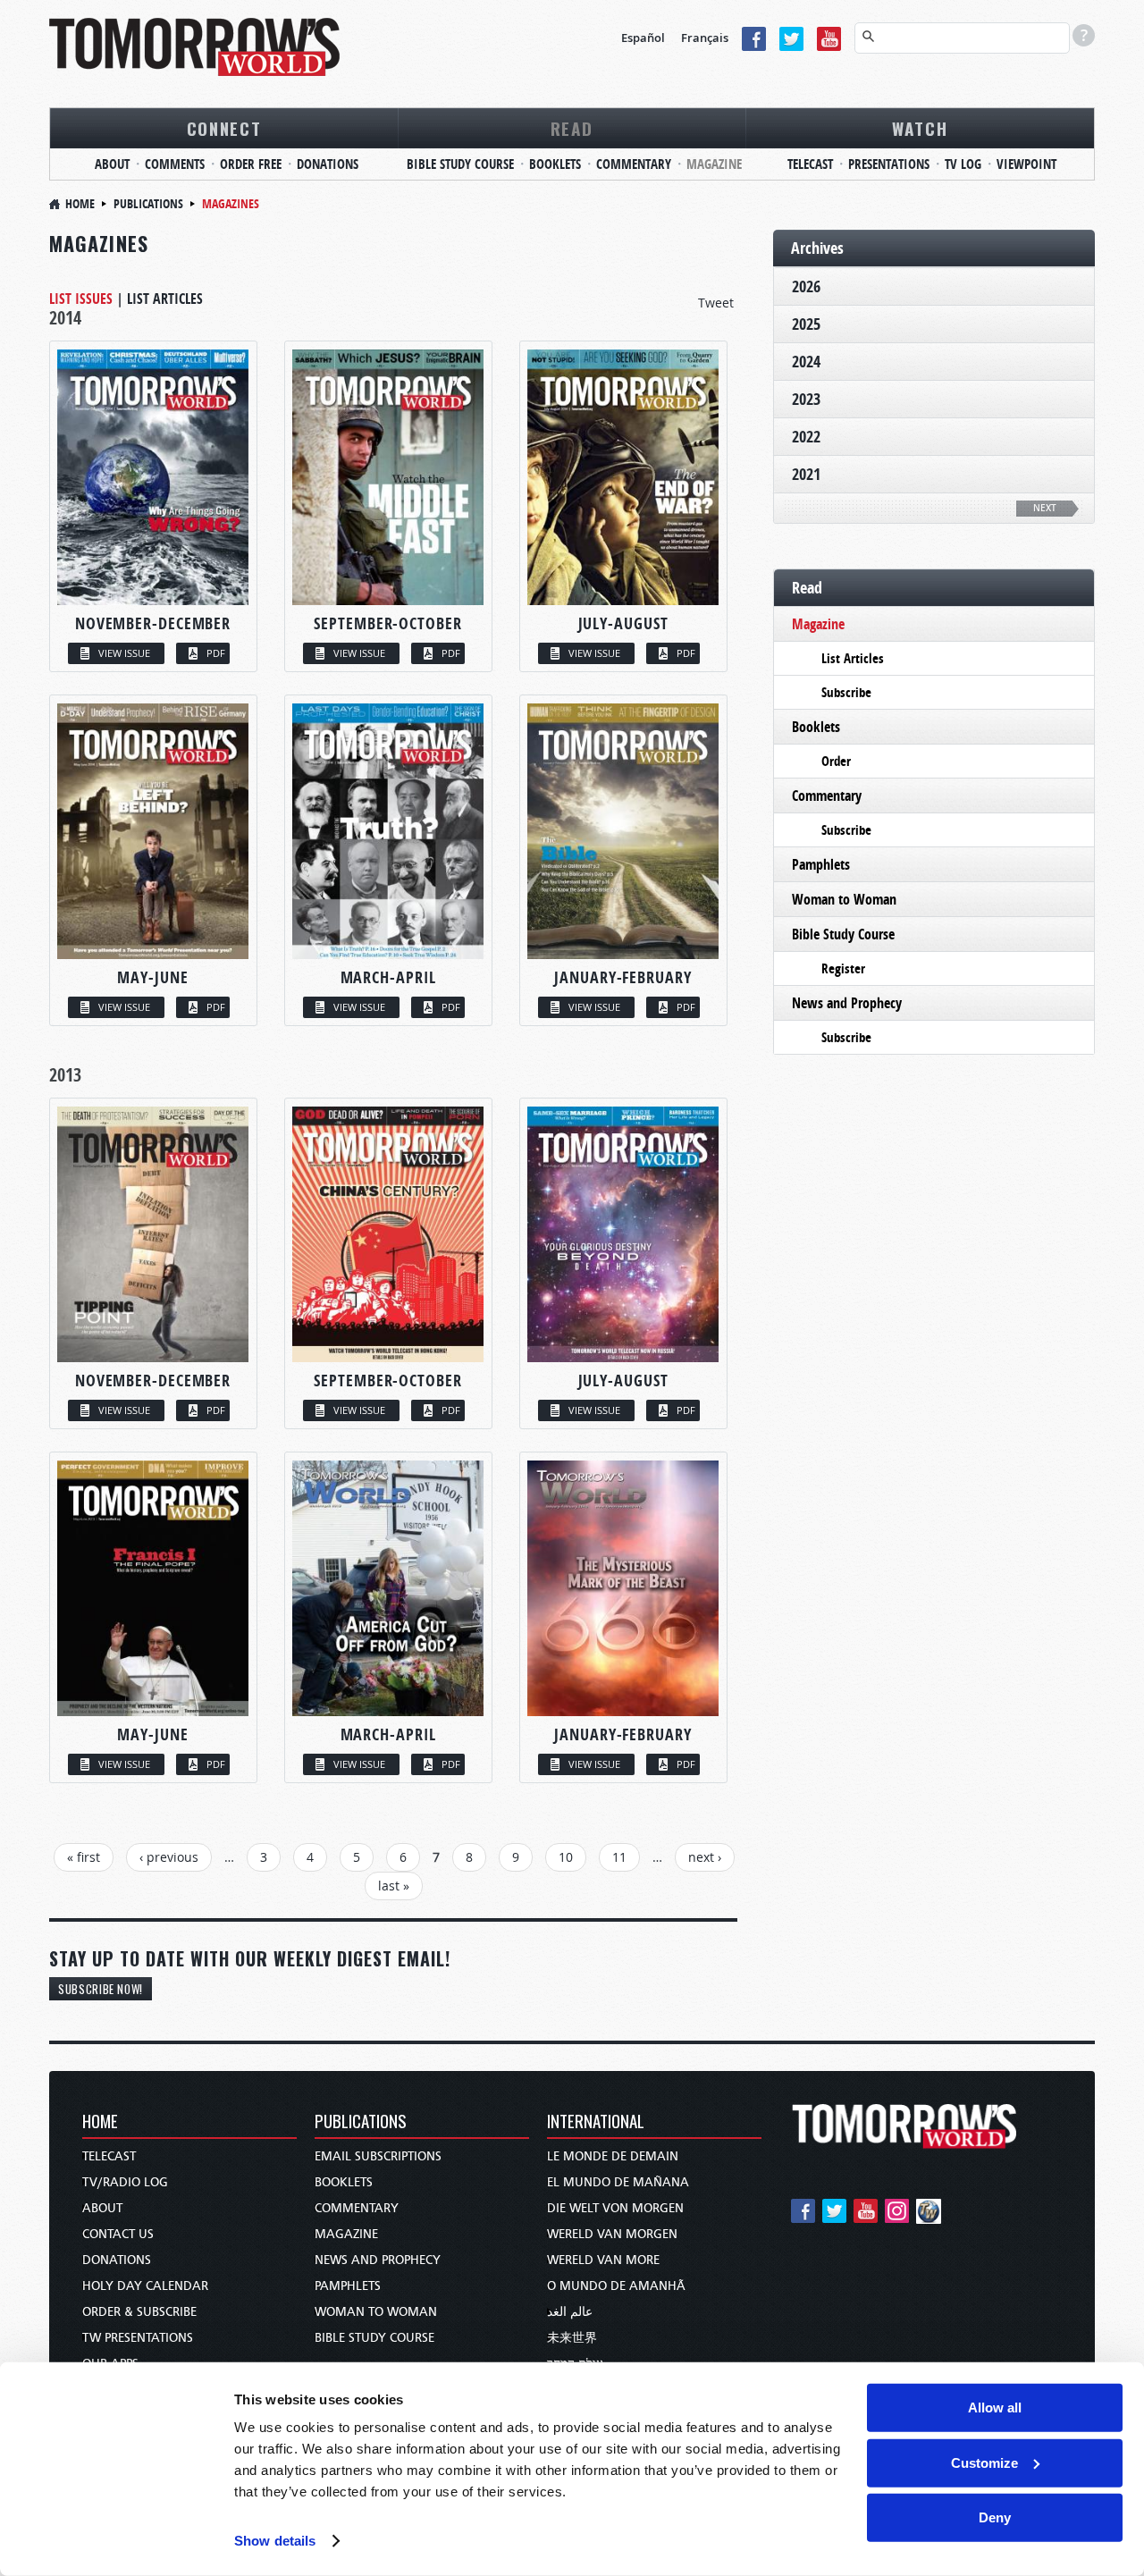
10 (566, 1857)
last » (394, 1886)
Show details (275, 2541)
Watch (920, 128)
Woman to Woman (844, 899)
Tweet (716, 303)
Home (80, 203)
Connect (224, 128)
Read (572, 128)
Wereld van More (603, 2260)
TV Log (963, 164)
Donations (328, 164)
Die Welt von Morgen (615, 2208)
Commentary (634, 164)
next (1045, 508)
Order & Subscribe (139, 2312)
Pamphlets (821, 864)
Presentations (889, 164)
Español (643, 38)
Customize (984, 2462)
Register (843, 968)
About (112, 164)
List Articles (165, 299)
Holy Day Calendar (145, 2286)
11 (619, 1857)
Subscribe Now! (101, 1989)
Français (705, 38)
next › (705, 1857)
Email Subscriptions (378, 2156)
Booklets (555, 164)
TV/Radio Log (125, 2182)
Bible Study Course (460, 164)
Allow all (995, 2408)
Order (836, 761)
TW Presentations (138, 2338)
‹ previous (169, 1857)
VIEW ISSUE (124, 653)
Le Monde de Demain (613, 2156)
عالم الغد (570, 2312)
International (596, 2122)
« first (84, 1857)
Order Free (251, 164)
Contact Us (118, 2234)
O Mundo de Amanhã (616, 2286)
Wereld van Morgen (612, 2234)
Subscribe (846, 692)
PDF (216, 653)
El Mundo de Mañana (618, 2182)
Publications (148, 203)
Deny (995, 2517)
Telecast (810, 164)
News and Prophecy (847, 1003)
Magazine (714, 164)
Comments (175, 164)
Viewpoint (1026, 164)
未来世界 (572, 2338)
